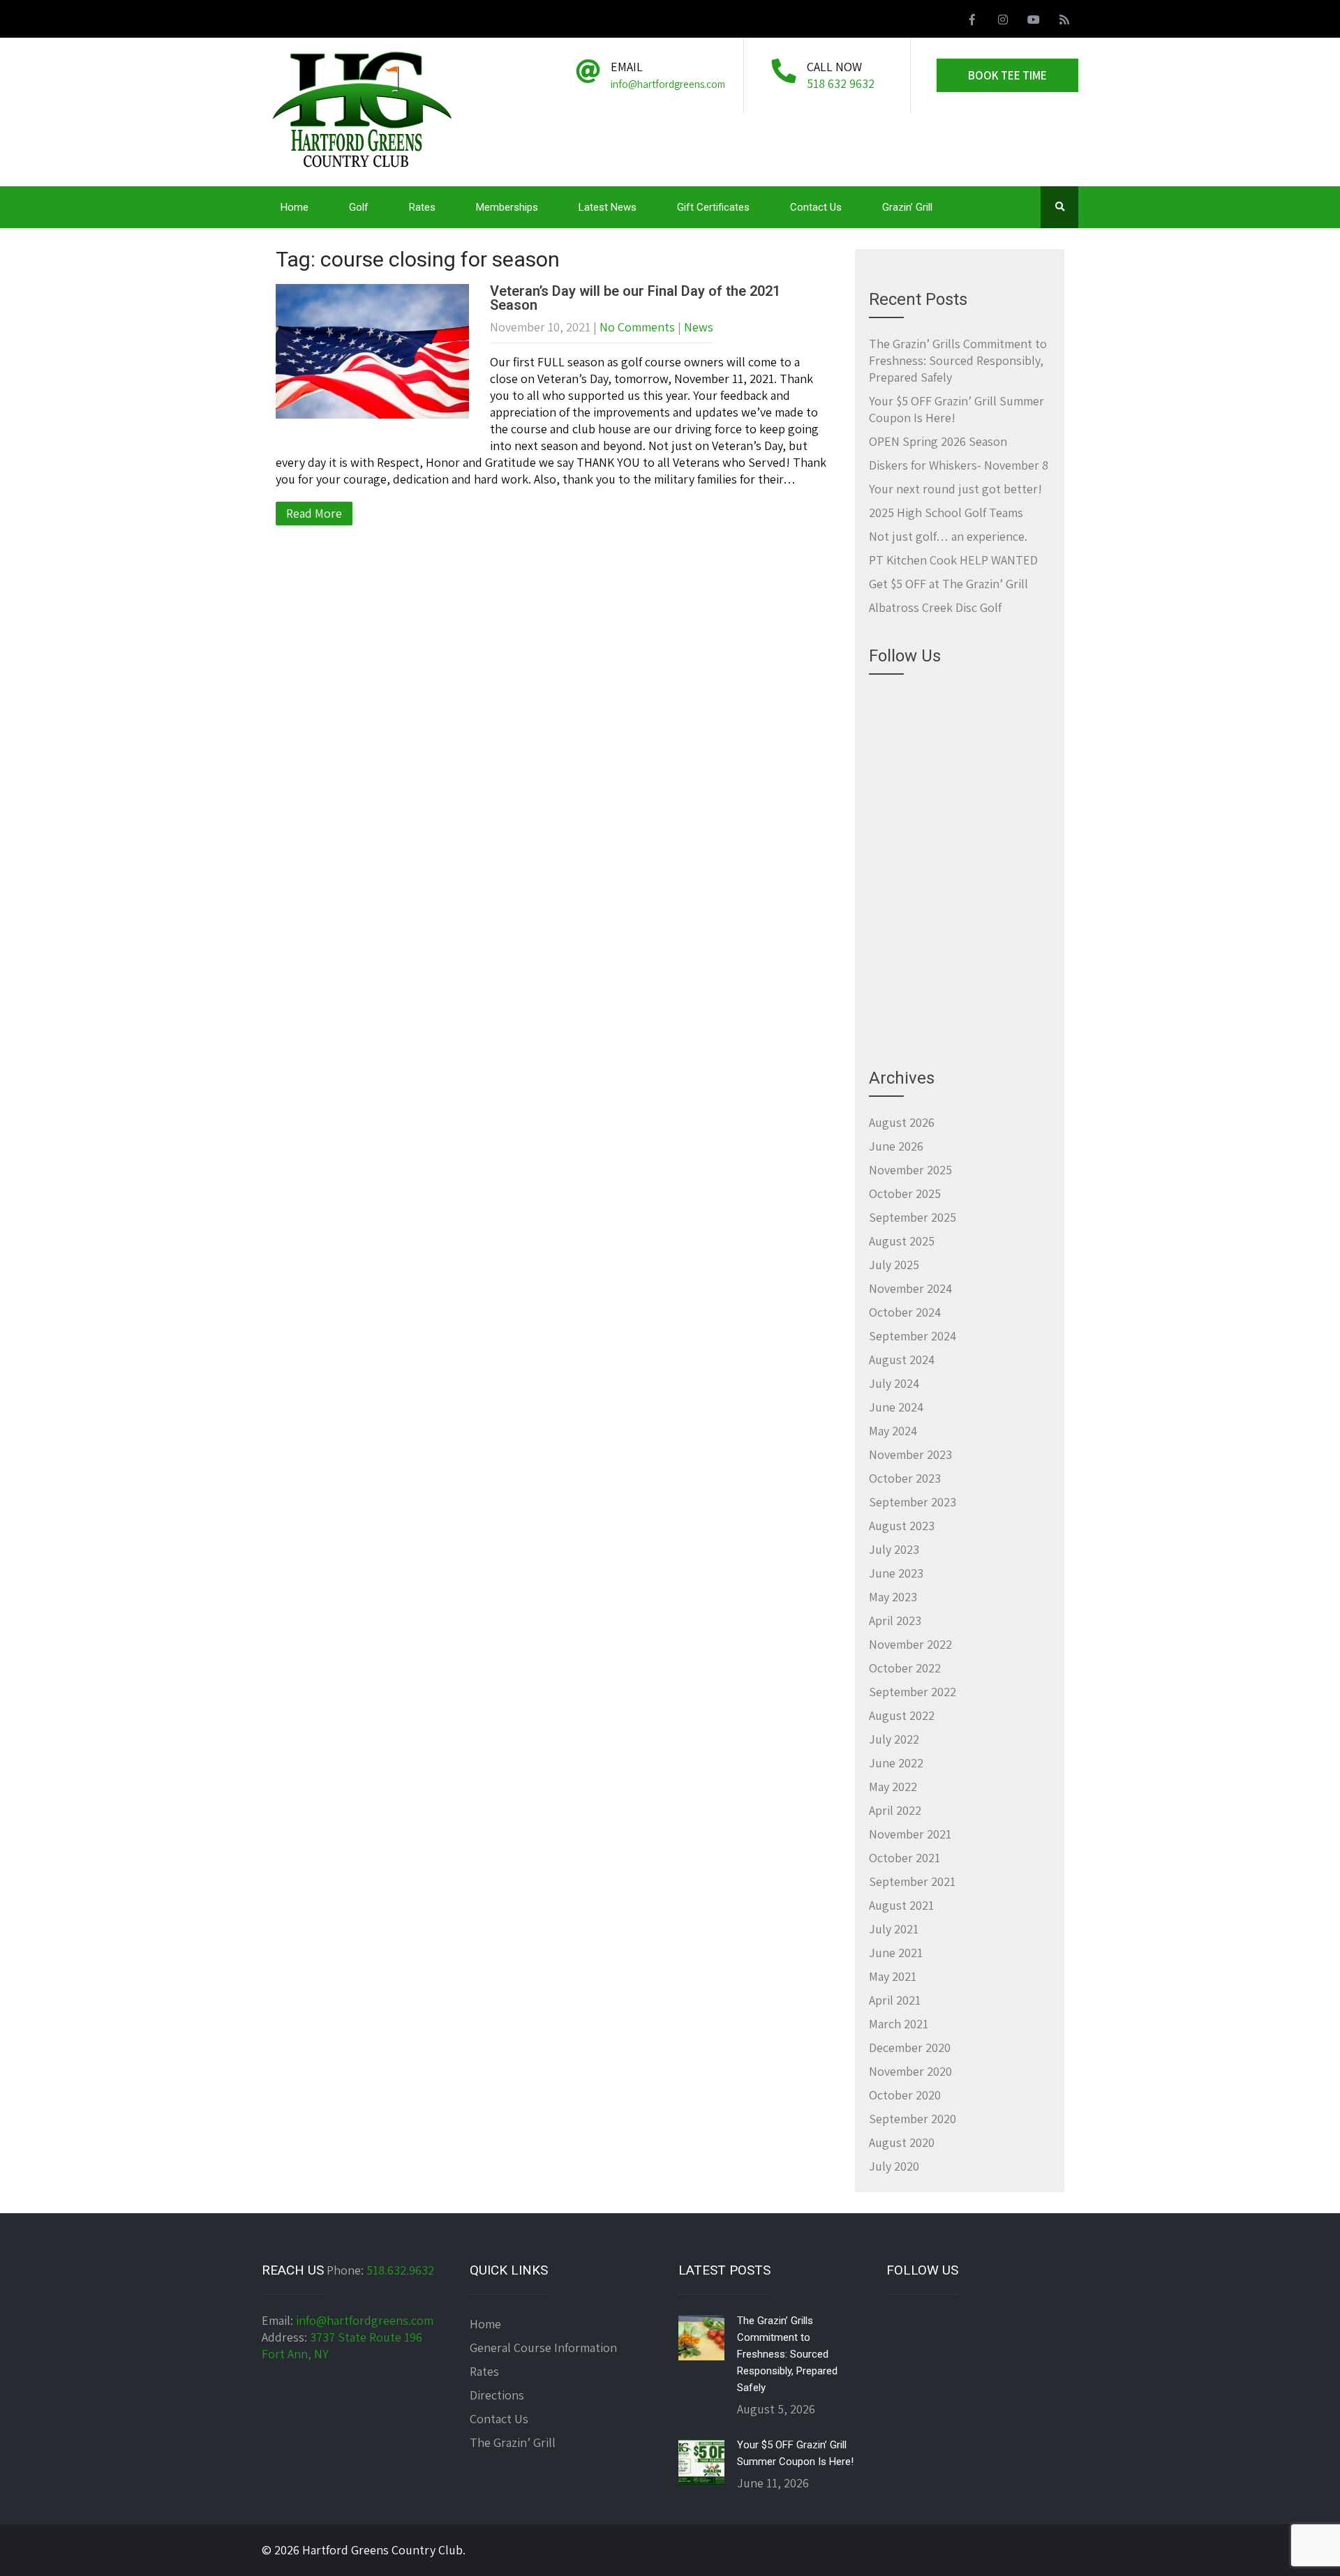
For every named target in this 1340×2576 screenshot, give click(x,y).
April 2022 (895, 1810)
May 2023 (893, 1597)
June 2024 (896, 1407)
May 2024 (893, 1431)
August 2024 (902, 1360)
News (699, 327)
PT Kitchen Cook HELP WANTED (953, 560)
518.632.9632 (400, 2270)
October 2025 (905, 1193)
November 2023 (910, 1454)
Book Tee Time (1007, 75)
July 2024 (894, 1383)
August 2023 (902, 1526)
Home (295, 207)
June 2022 (896, 1763)
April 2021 (895, 2000)
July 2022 (894, 1739)
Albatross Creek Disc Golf (935, 607)
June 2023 (896, 1573)
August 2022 (902, 1715)
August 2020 (902, 2142)
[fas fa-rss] (1064, 22)
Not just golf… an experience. (948, 536)
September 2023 (913, 1502)
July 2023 (894, 1549)
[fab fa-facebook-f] (972, 22)
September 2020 (913, 2119)
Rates (422, 207)
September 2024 (913, 1336)
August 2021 (901, 1905)
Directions (497, 2395)
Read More (314, 513)
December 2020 (910, 2047)
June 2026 (896, 1146)
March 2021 (899, 2024)
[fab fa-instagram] (1003, 22)
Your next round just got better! (955, 489)
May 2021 (893, 1976)
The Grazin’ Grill (513, 2442)
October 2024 (905, 1312)
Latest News (608, 207)
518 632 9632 (841, 83)
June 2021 (896, 1953)
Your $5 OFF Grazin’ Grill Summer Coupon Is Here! (795, 2453)
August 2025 (902, 1241)
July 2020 (894, 2166)
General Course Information (543, 2347)
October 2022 (905, 1668)
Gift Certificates (713, 207)
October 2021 (904, 1858)
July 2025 (894, 1265)
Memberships (507, 207)
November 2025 (910, 1170)
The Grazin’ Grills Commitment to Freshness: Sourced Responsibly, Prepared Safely (958, 360)
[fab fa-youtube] (1034, 22)
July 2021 (894, 1929)
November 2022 (910, 1644)
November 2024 (910, 1288)
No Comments (637, 327)
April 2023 (895, 1620)
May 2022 (893, 1787)
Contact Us (816, 207)
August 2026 (902, 1122)
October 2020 (905, 2095)
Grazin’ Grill (907, 207)
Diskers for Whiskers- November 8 (959, 465)
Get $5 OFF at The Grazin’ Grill (948, 584)
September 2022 (913, 1692)
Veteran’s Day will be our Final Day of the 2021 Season (635, 298)
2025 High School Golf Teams (946, 512)
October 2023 (905, 1478)
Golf (359, 207)
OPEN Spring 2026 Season (938, 441)
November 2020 (910, 2071)
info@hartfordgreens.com (365, 2320)
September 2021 (912, 1881)
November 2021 (910, 1834)
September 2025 (913, 1217)
